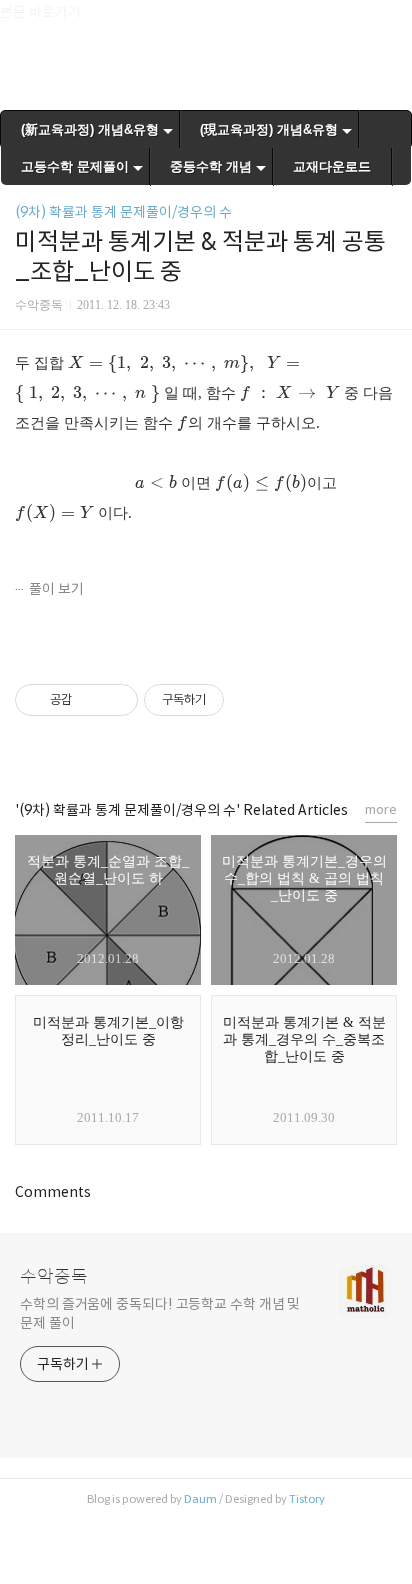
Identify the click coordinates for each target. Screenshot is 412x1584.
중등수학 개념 (211, 166)
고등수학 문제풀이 (75, 166)
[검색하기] (387, 22)
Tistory (307, 1499)
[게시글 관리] (115, 700)
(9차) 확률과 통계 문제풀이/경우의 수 (123, 212)
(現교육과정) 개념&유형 (269, 129)
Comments (53, 1192)
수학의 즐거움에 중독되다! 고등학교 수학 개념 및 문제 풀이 (160, 1313)
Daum (200, 1499)
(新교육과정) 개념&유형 (90, 129)
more (381, 809)
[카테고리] (24, 22)
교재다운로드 (332, 166)
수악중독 (54, 1277)
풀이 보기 (56, 589)
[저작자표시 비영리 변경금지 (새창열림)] (251, 700)
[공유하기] (90, 700)
